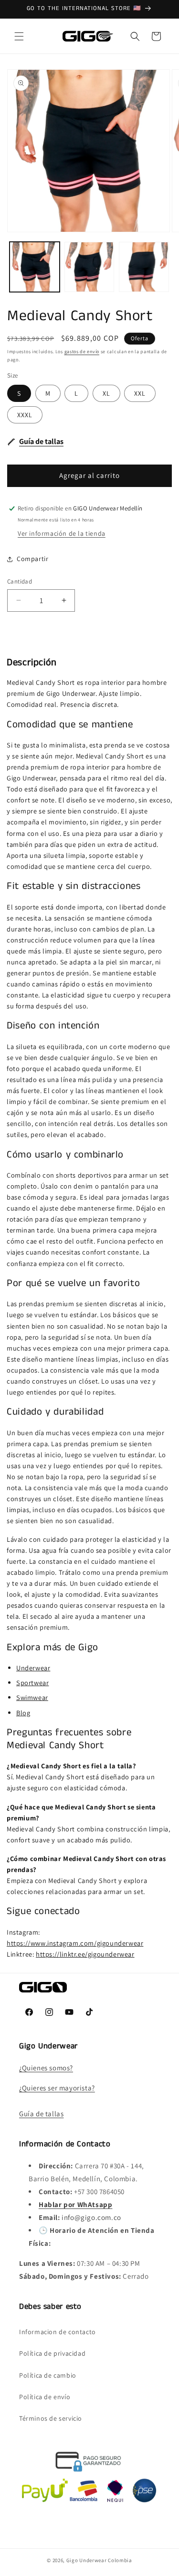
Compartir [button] (32, 559)
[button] (19, 36)
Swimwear (32, 1697)
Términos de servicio (51, 2418)
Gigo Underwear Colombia (99, 2560)
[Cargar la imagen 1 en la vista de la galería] (35, 267)
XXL (140, 393)
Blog (23, 1713)
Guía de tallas (41, 2114)
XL (106, 393)
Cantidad (20, 581)
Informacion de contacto (58, 2332)
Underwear (33, 1668)
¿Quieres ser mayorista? (57, 2088)
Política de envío (45, 2397)
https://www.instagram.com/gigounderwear (75, 1943)
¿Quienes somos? (46, 2068)
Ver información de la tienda (62, 533)
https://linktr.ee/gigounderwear (85, 1954)
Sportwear (32, 1683)
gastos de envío (82, 352)
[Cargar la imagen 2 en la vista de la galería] (89, 267)
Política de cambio (48, 2375)
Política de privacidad (52, 2353)
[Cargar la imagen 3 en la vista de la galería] (144, 267)
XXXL (25, 415)
